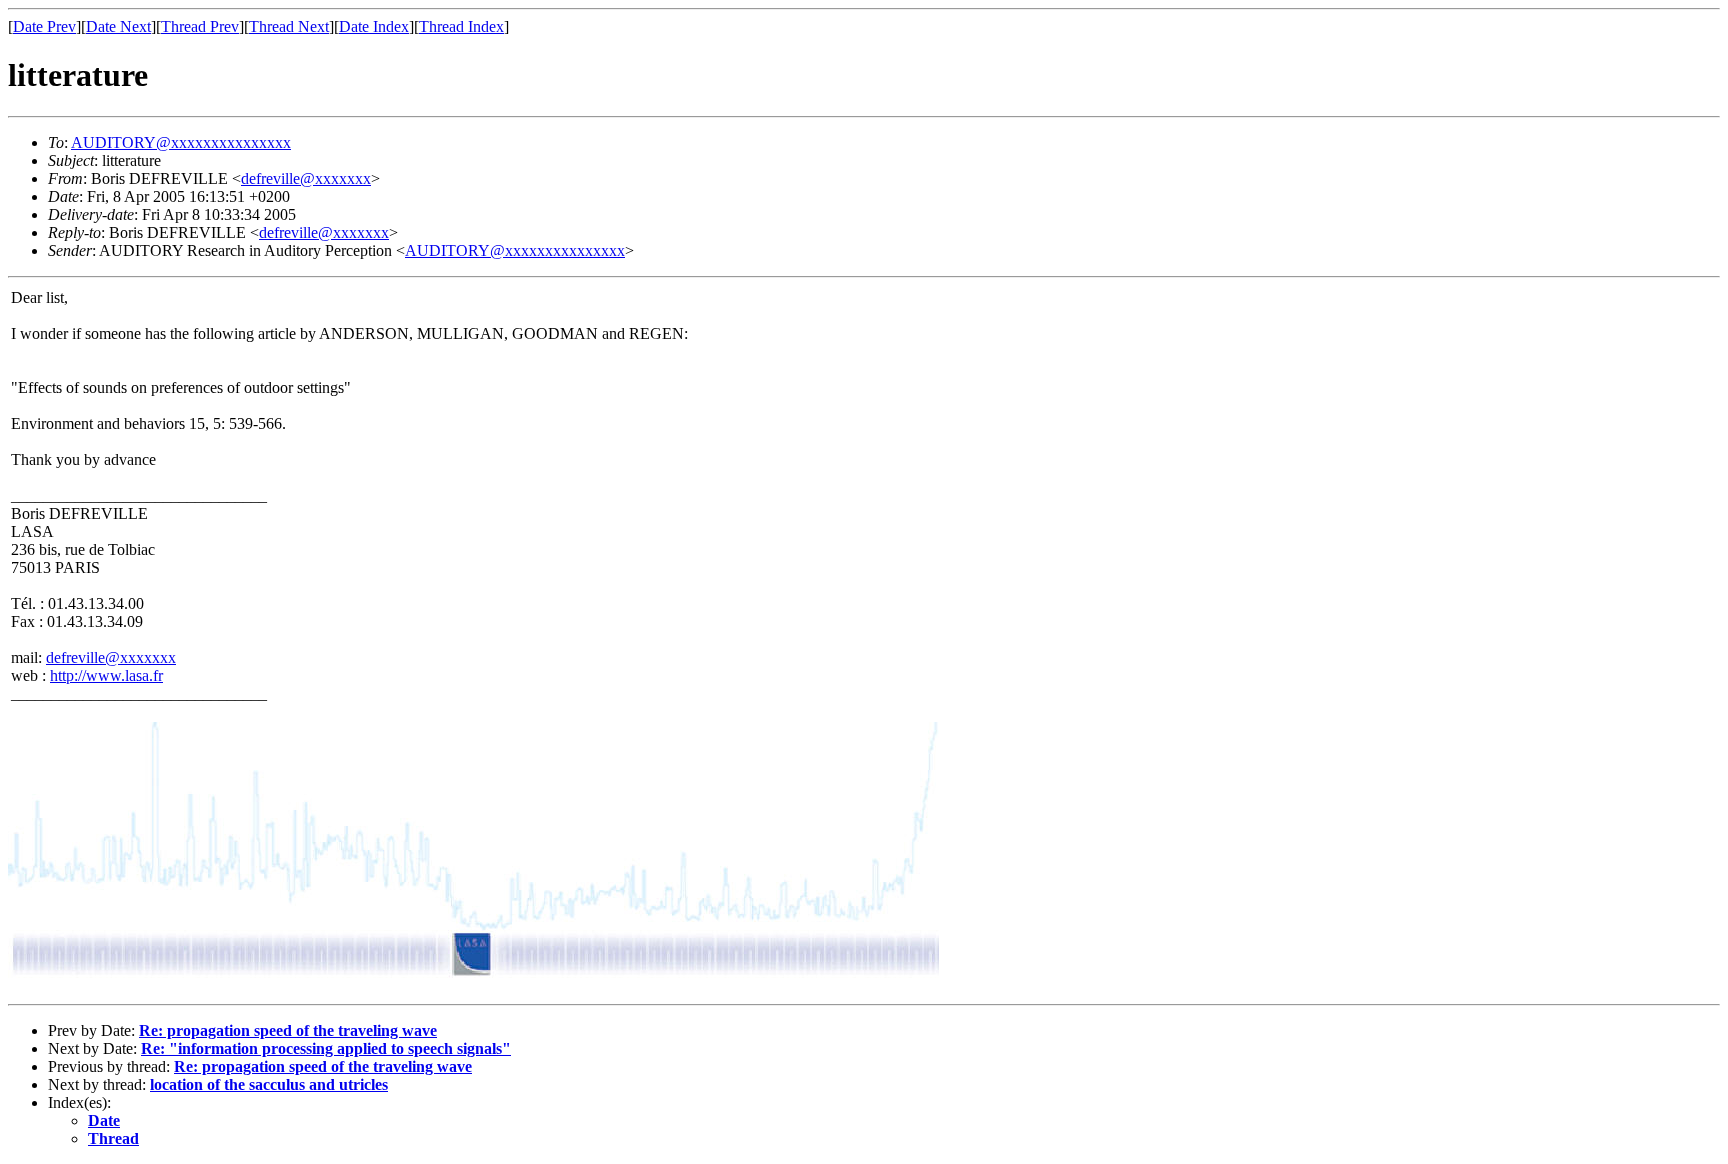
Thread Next (289, 26)
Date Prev (44, 26)
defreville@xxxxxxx (306, 178)
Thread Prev (200, 26)
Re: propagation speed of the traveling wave (288, 1030)
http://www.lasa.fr (106, 675)
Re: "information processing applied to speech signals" (326, 1048)
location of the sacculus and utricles (269, 1084)
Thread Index (461, 26)
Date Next (118, 26)
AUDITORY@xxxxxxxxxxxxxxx (181, 142)
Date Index (374, 26)
